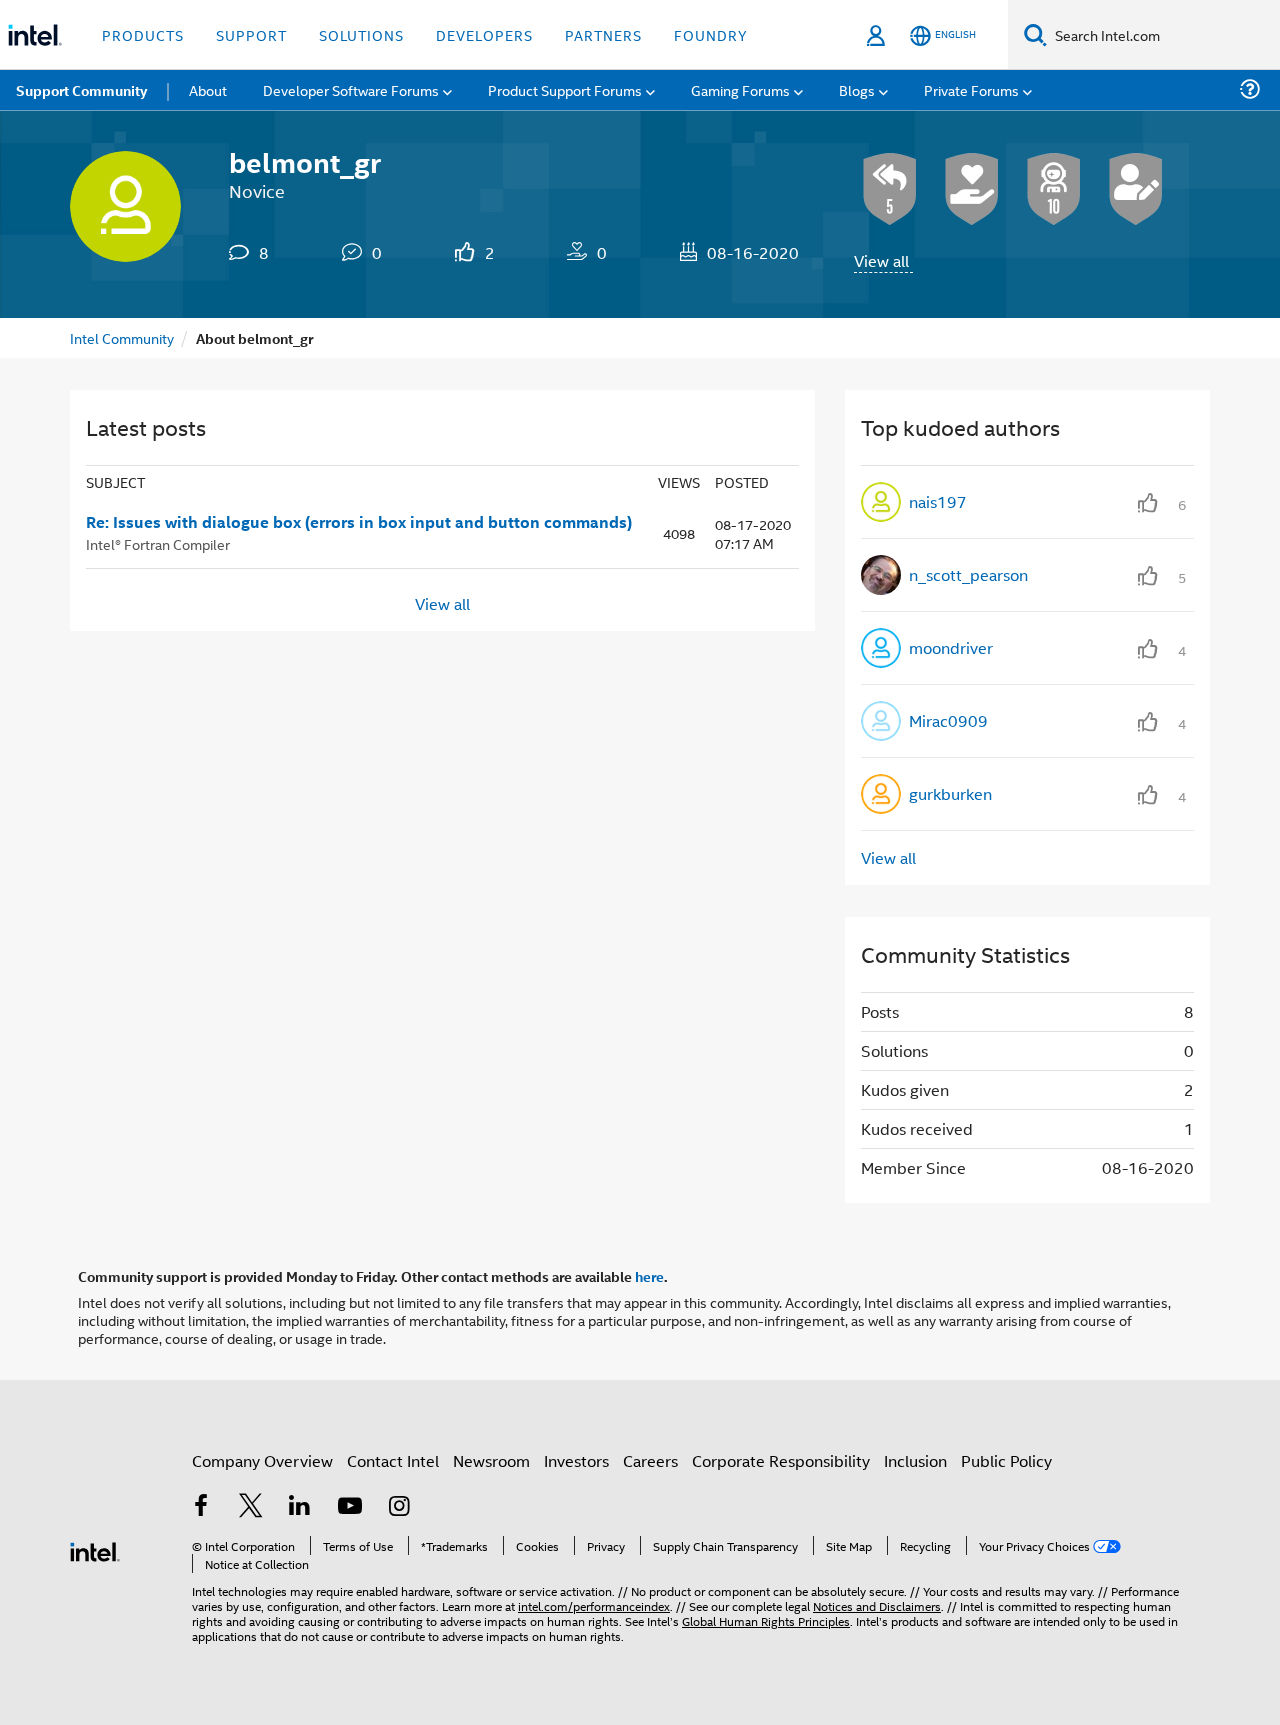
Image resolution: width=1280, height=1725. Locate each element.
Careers (650, 1460)
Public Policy (1006, 1460)
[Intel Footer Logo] (95, 1549)
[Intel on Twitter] (251, 1507)
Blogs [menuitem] (857, 89)
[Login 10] (1054, 189)
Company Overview (262, 1460)
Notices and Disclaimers (877, 1605)
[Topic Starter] (1136, 189)
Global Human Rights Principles (766, 1620)
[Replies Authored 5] (890, 189)
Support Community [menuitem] (81, 90)
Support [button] (251, 34)
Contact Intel (393, 1460)
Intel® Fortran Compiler (158, 543)
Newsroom (491, 1460)
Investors (576, 1460)
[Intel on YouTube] (350, 1507)
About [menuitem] (208, 89)
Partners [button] (603, 34)
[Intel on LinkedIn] (300, 1507)
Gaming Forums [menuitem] (740, 89)
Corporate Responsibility (781, 1460)
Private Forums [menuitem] (971, 89)
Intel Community (122, 337)
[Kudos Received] (972, 189)
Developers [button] (484, 34)
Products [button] (143, 34)
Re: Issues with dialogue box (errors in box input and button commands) (359, 522)
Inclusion (915, 1460)
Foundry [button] (711, 34)
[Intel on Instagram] (399, 1507)
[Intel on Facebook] (201, 1507)
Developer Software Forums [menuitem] (351, 89)
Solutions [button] (361, 34)
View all (881, 260)
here (649, 1276)
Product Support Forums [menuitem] (565, 89)
